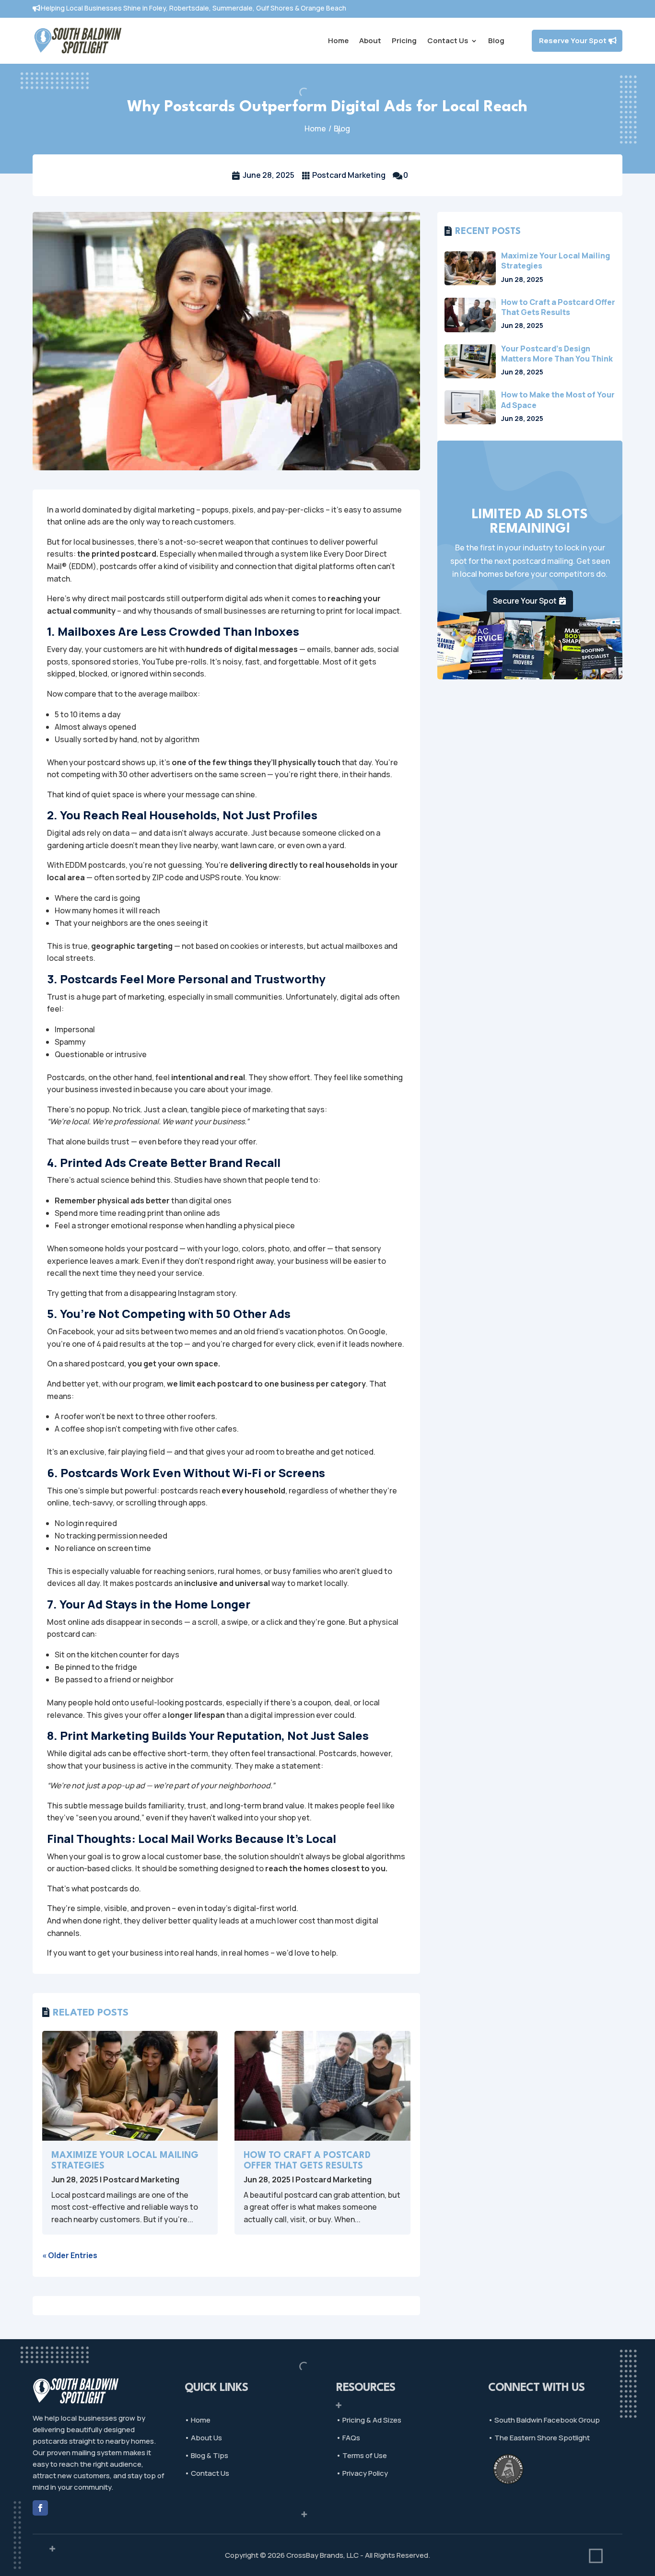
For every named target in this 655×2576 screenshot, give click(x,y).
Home (338, 41)
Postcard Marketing (349, 175)
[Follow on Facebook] (40, 2508)
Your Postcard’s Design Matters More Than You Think (557, 354)
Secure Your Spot (525, 601)
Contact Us (448, 41)
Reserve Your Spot (573, 41)
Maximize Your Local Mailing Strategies (556, 261)
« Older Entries (70, 2255)
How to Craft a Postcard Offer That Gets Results (558, 307)
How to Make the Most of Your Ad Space (558, 400)
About (370, 41)
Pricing (404, 41)
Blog (496, 41)
